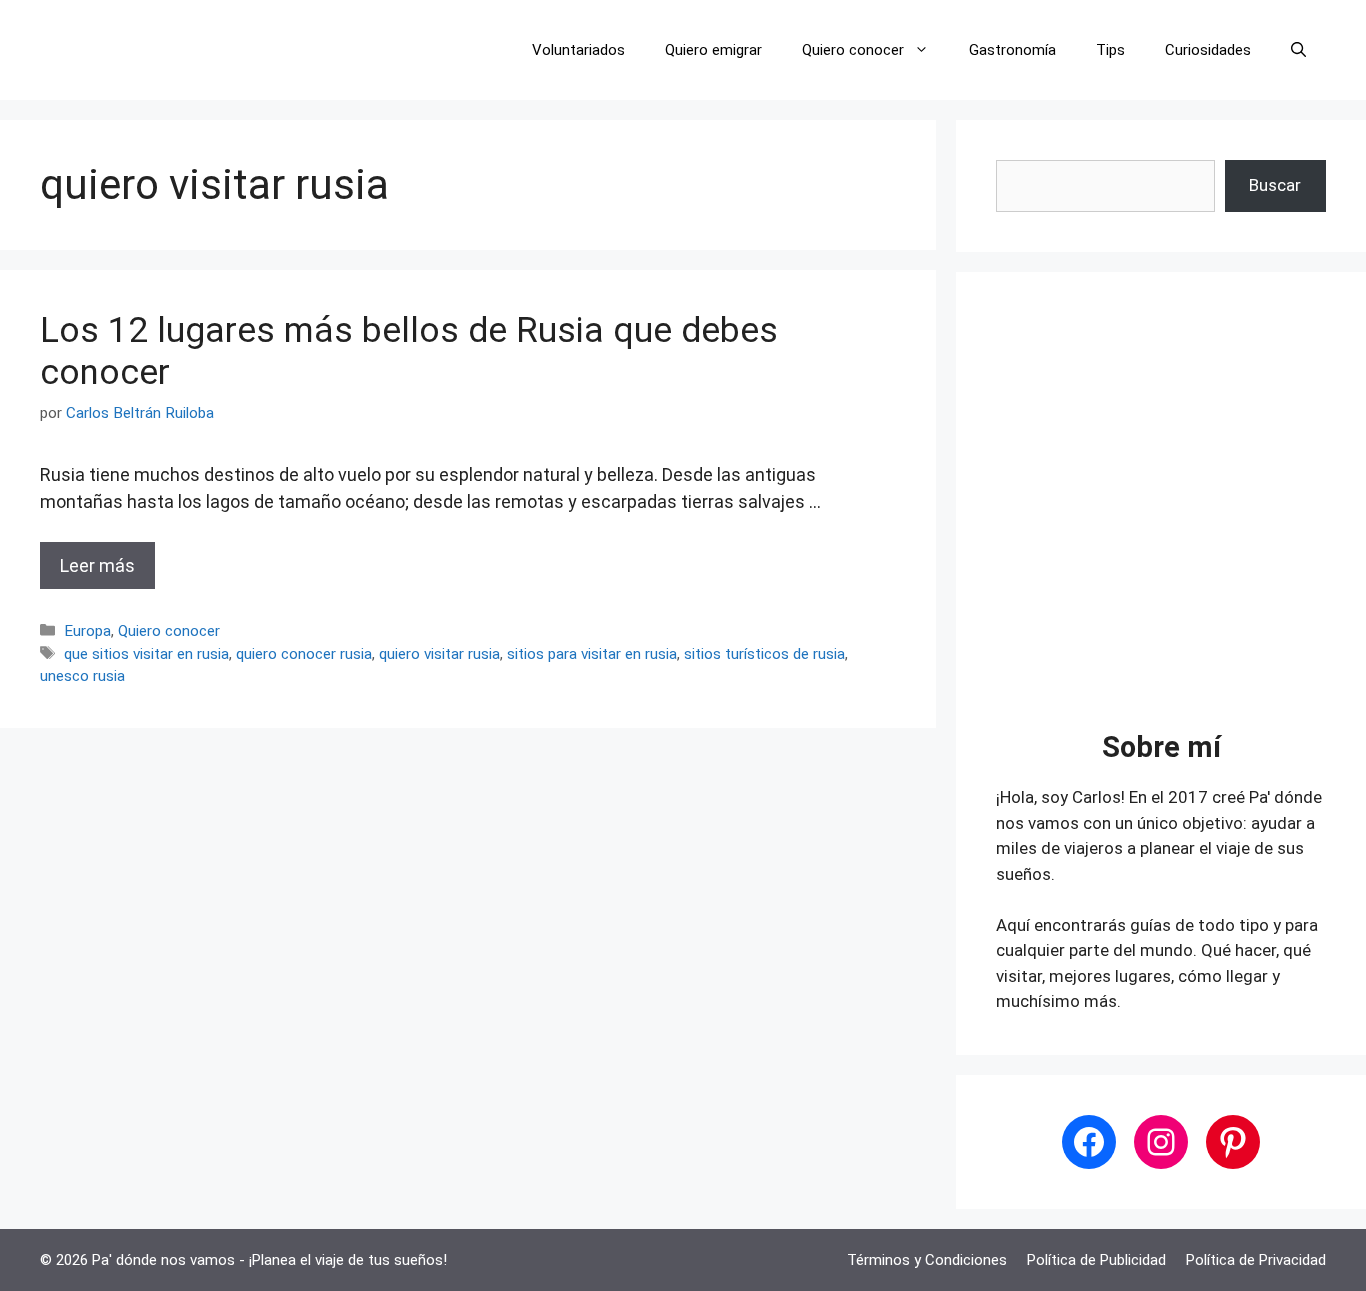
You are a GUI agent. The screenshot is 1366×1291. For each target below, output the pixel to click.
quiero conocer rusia (304, 654)
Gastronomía (1012, 50)
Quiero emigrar (713, 50)
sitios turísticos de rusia (764, 654)
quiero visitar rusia (439, 654)
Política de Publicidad (1096, 1260)
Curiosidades (1208, 50)
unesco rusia (82, 676)
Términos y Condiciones (927, 1260)
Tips (1110, 50)
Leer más (97, 565)
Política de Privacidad (1256, 1260)
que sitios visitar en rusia (146, 654)
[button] (1298, 50)
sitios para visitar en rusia (592, 654)
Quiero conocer (853, 50)
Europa (87, 631)
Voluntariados (578, 50)
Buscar (1275, 185)
